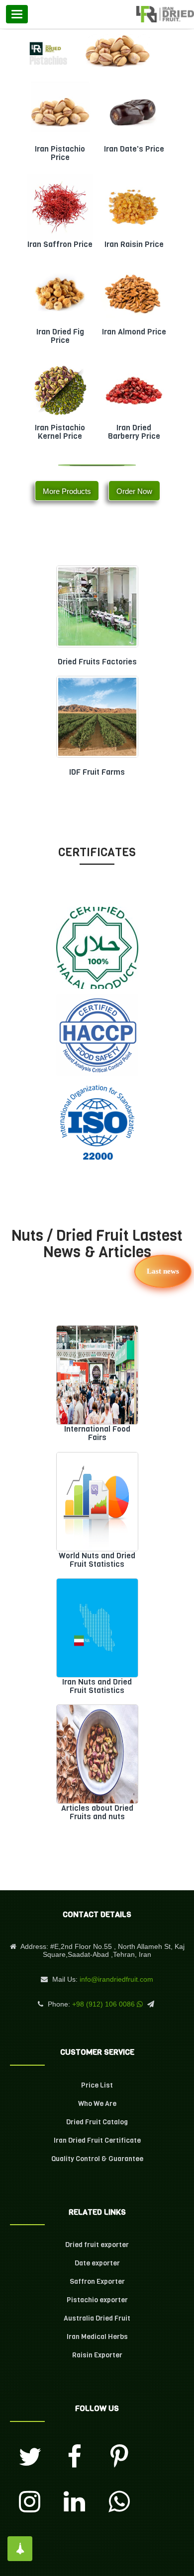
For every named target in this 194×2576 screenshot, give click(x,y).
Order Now (134, 491)
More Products (67, 491)
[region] (97, 52)
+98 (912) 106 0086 (103, 2004)
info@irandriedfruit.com (116, 1979)
